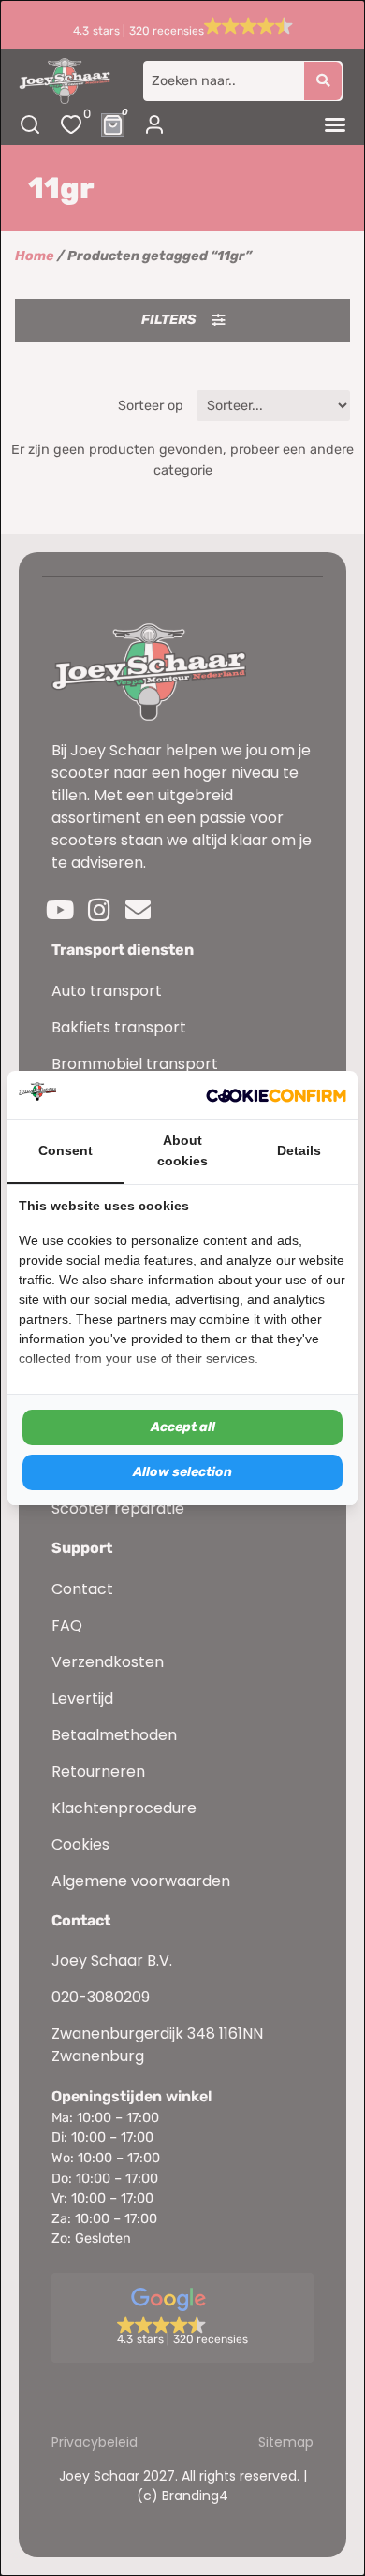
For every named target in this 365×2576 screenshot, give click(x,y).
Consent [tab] (66, 1150)
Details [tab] (299, 1150)
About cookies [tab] (182, 1150)
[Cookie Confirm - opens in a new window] (276, 1095)
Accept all (183, 1427)
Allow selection (182, 1472)
